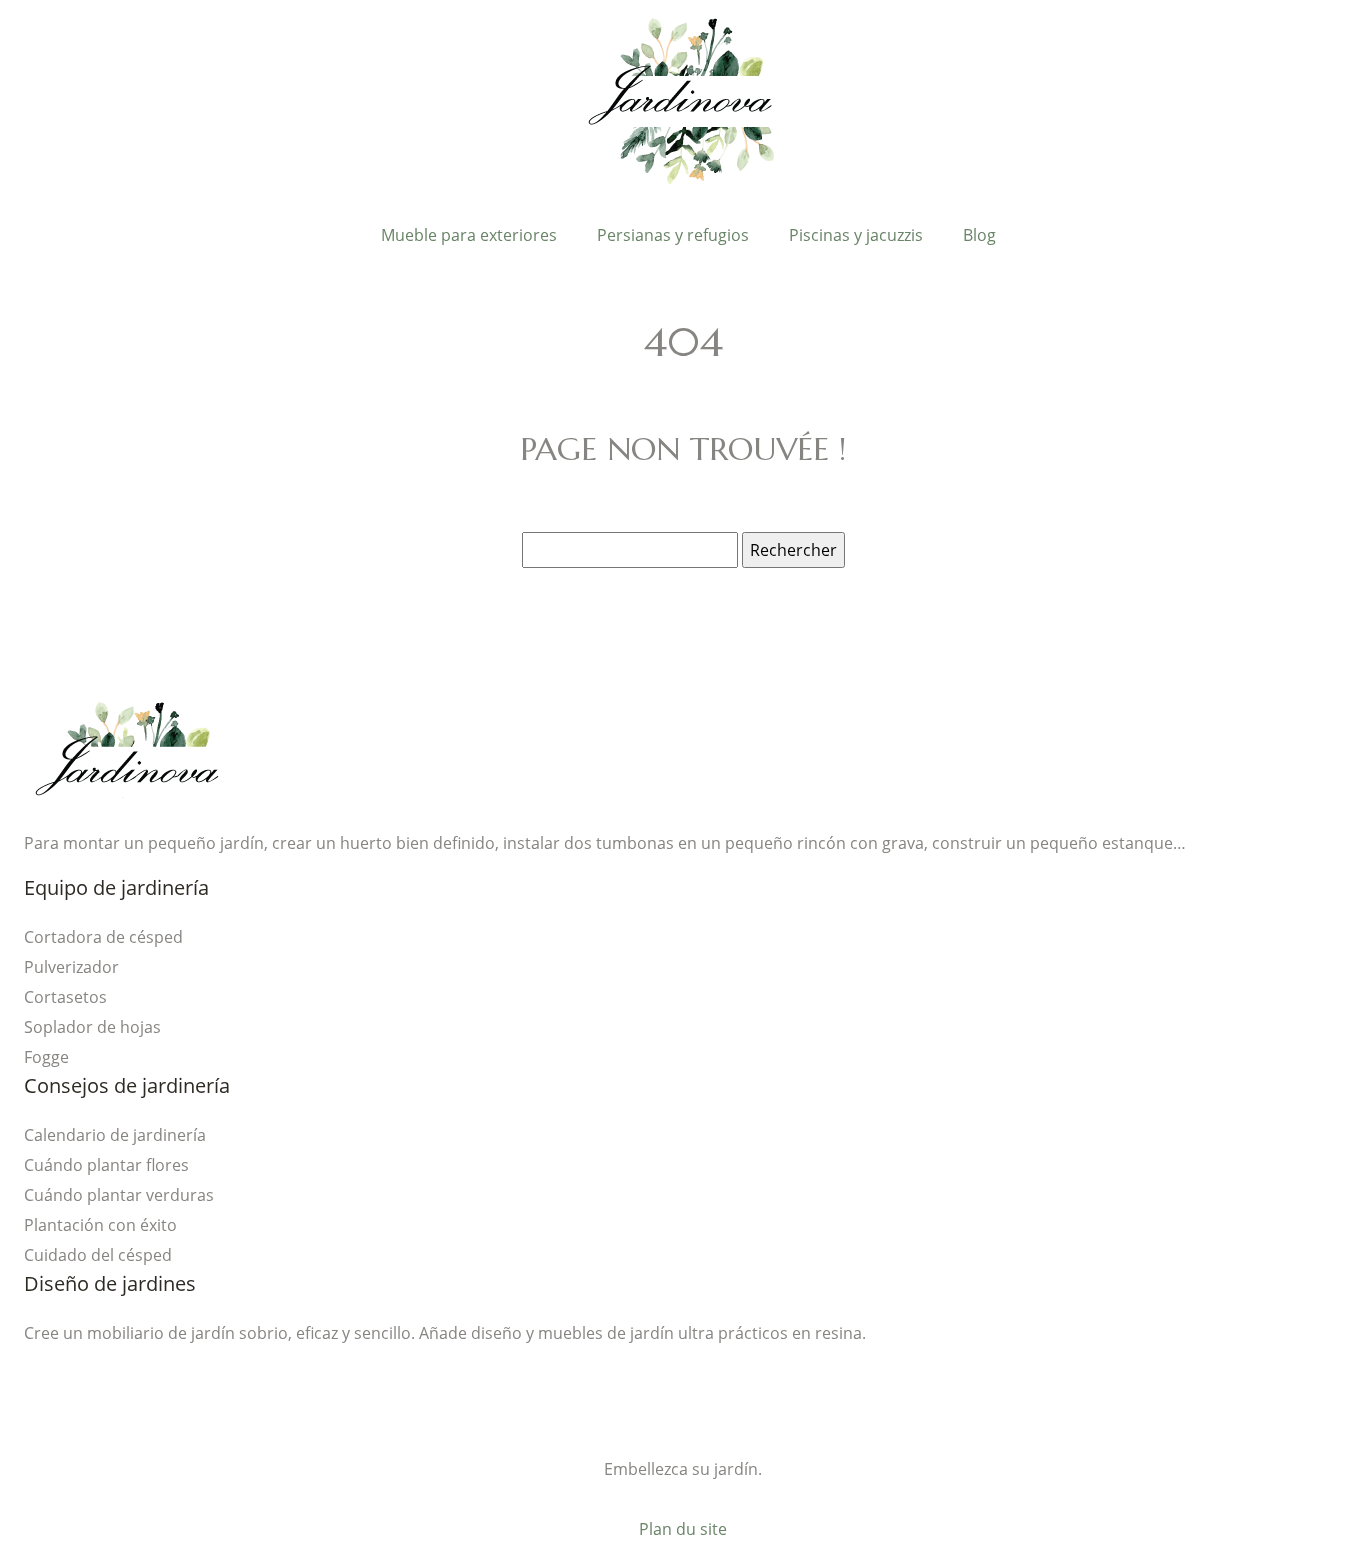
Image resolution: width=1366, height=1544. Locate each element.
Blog (979, 235)
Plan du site (683, 1529)
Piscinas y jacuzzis (856, 235)
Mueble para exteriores (469, 235)
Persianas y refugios (673, 235)
